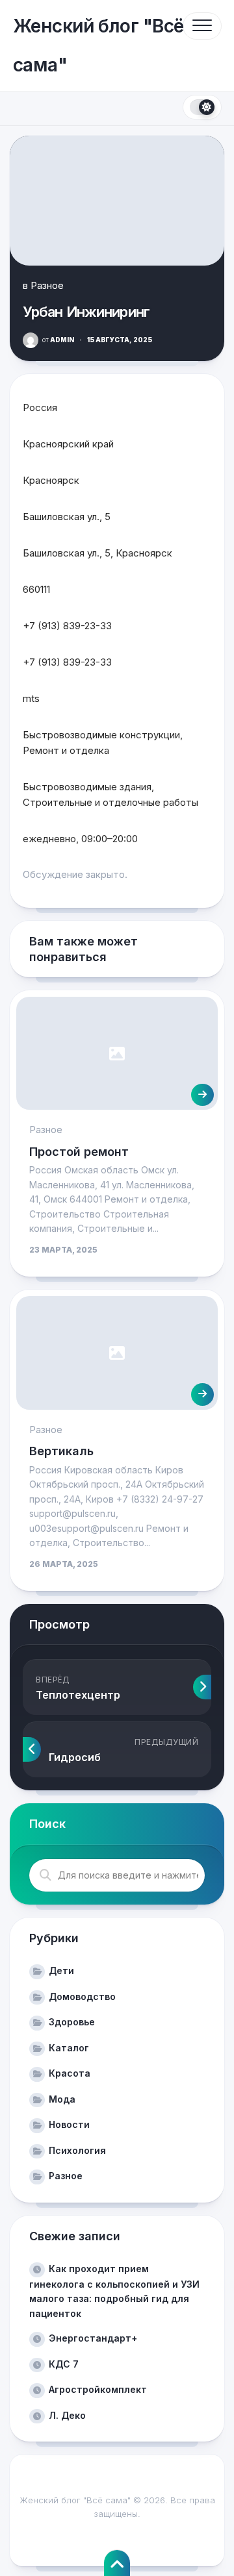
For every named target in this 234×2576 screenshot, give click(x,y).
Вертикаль (61, 1451)
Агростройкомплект (98, 2389)
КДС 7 (64, 2364)
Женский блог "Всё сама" (98, 45)
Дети (61, 1970)
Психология (77, 2150)
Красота (70, 2073)
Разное (47, 285)
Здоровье (72, 2022)
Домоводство (82, 1996)
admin (58, 340)
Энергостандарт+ (93, 2338)
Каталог (69, 2048)
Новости (69, 2124)
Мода (62, 2099)
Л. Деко (67, 2415)
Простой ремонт (79, 1152)
